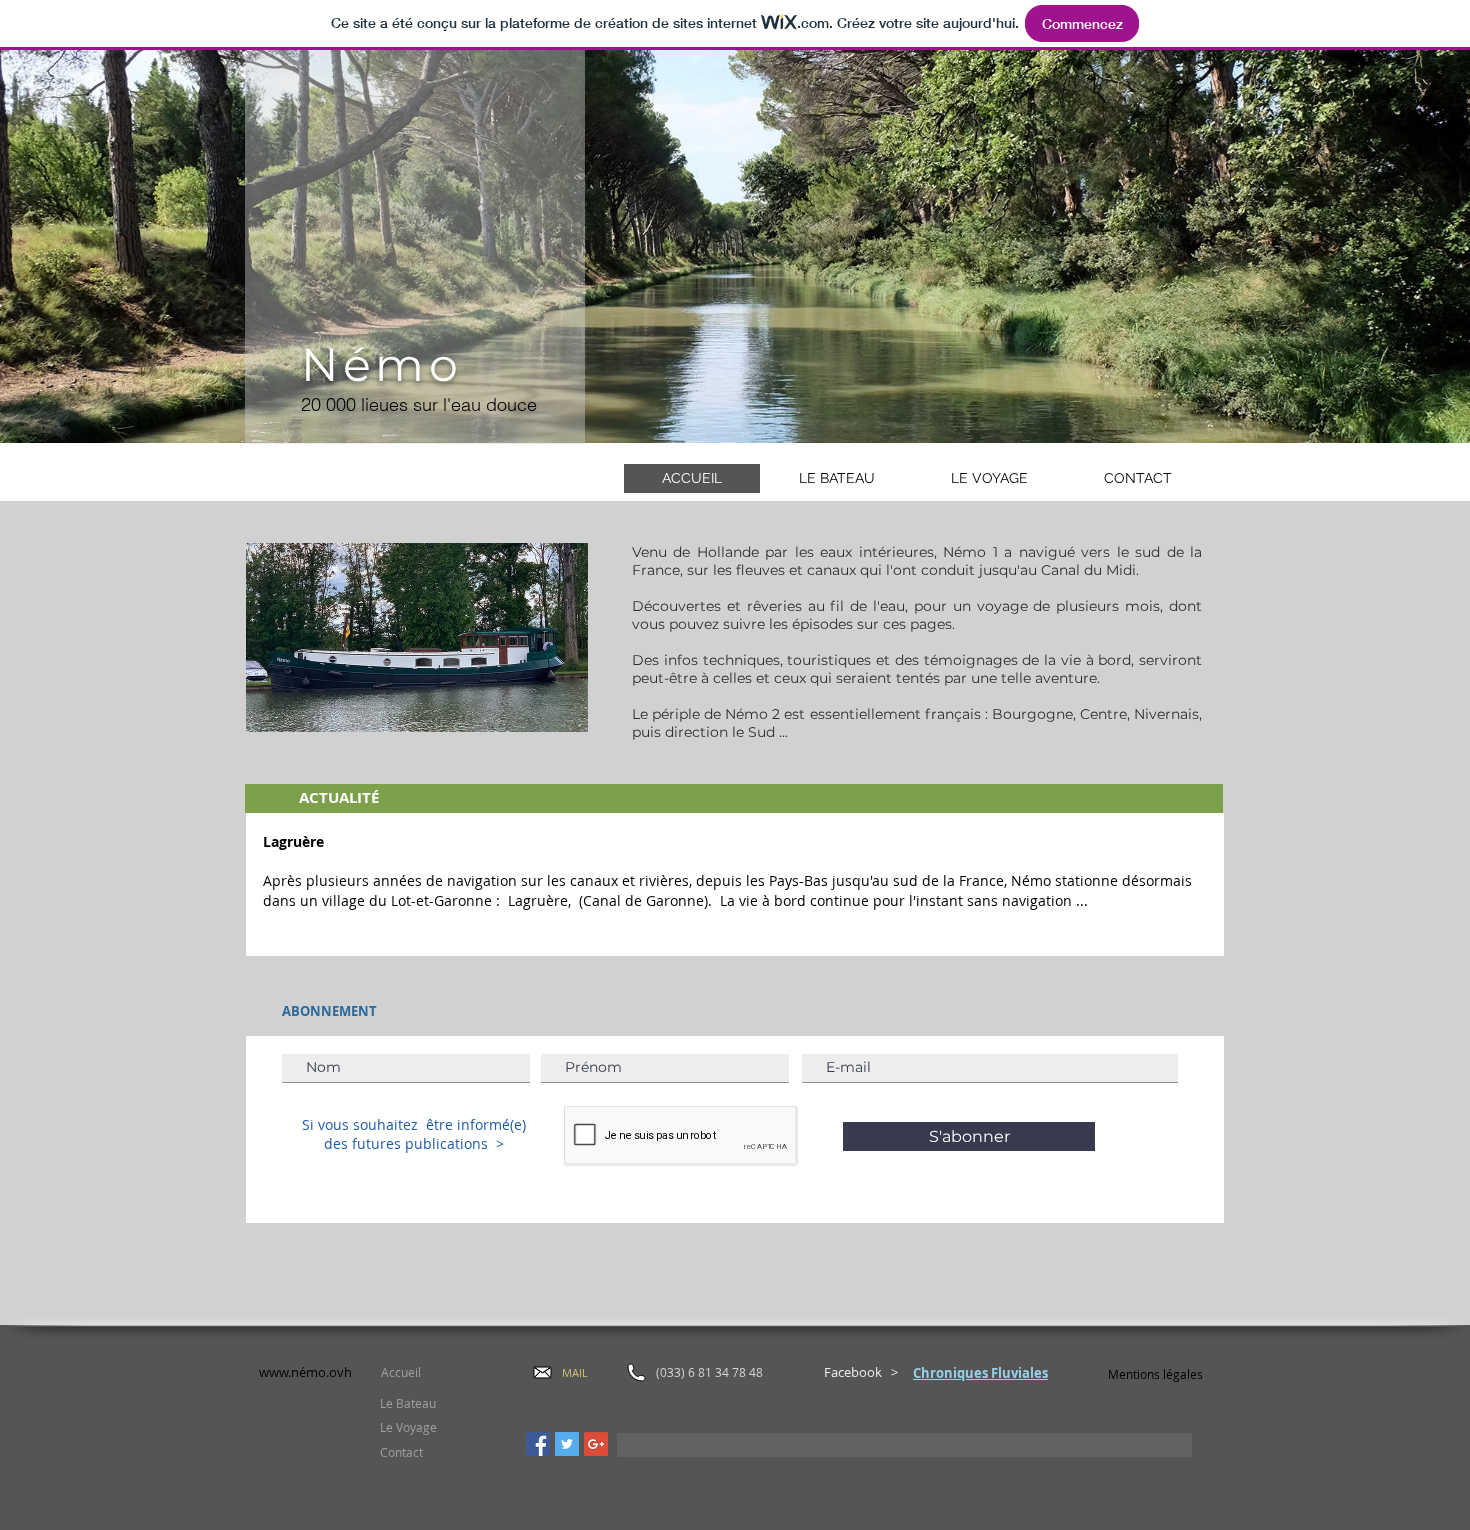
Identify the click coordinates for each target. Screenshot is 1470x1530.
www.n (279, 1372)
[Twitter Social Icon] (567, 1444)
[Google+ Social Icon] (596, 1444)
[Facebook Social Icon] (538, 1444)
